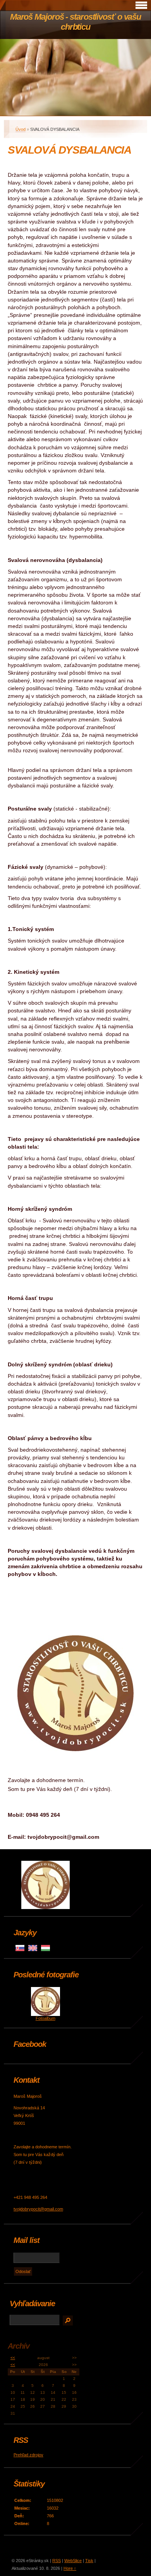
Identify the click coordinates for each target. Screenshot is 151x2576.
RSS (57, 2561)
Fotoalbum (45, 2018)
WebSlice (73, 2561)
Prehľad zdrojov (28, 2455)
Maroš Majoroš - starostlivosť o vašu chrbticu (75, 22)
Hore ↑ (70, 2568)
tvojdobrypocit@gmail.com (38, 2209)
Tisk (89, 2561)
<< (13, 2358)
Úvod (21, 129)
